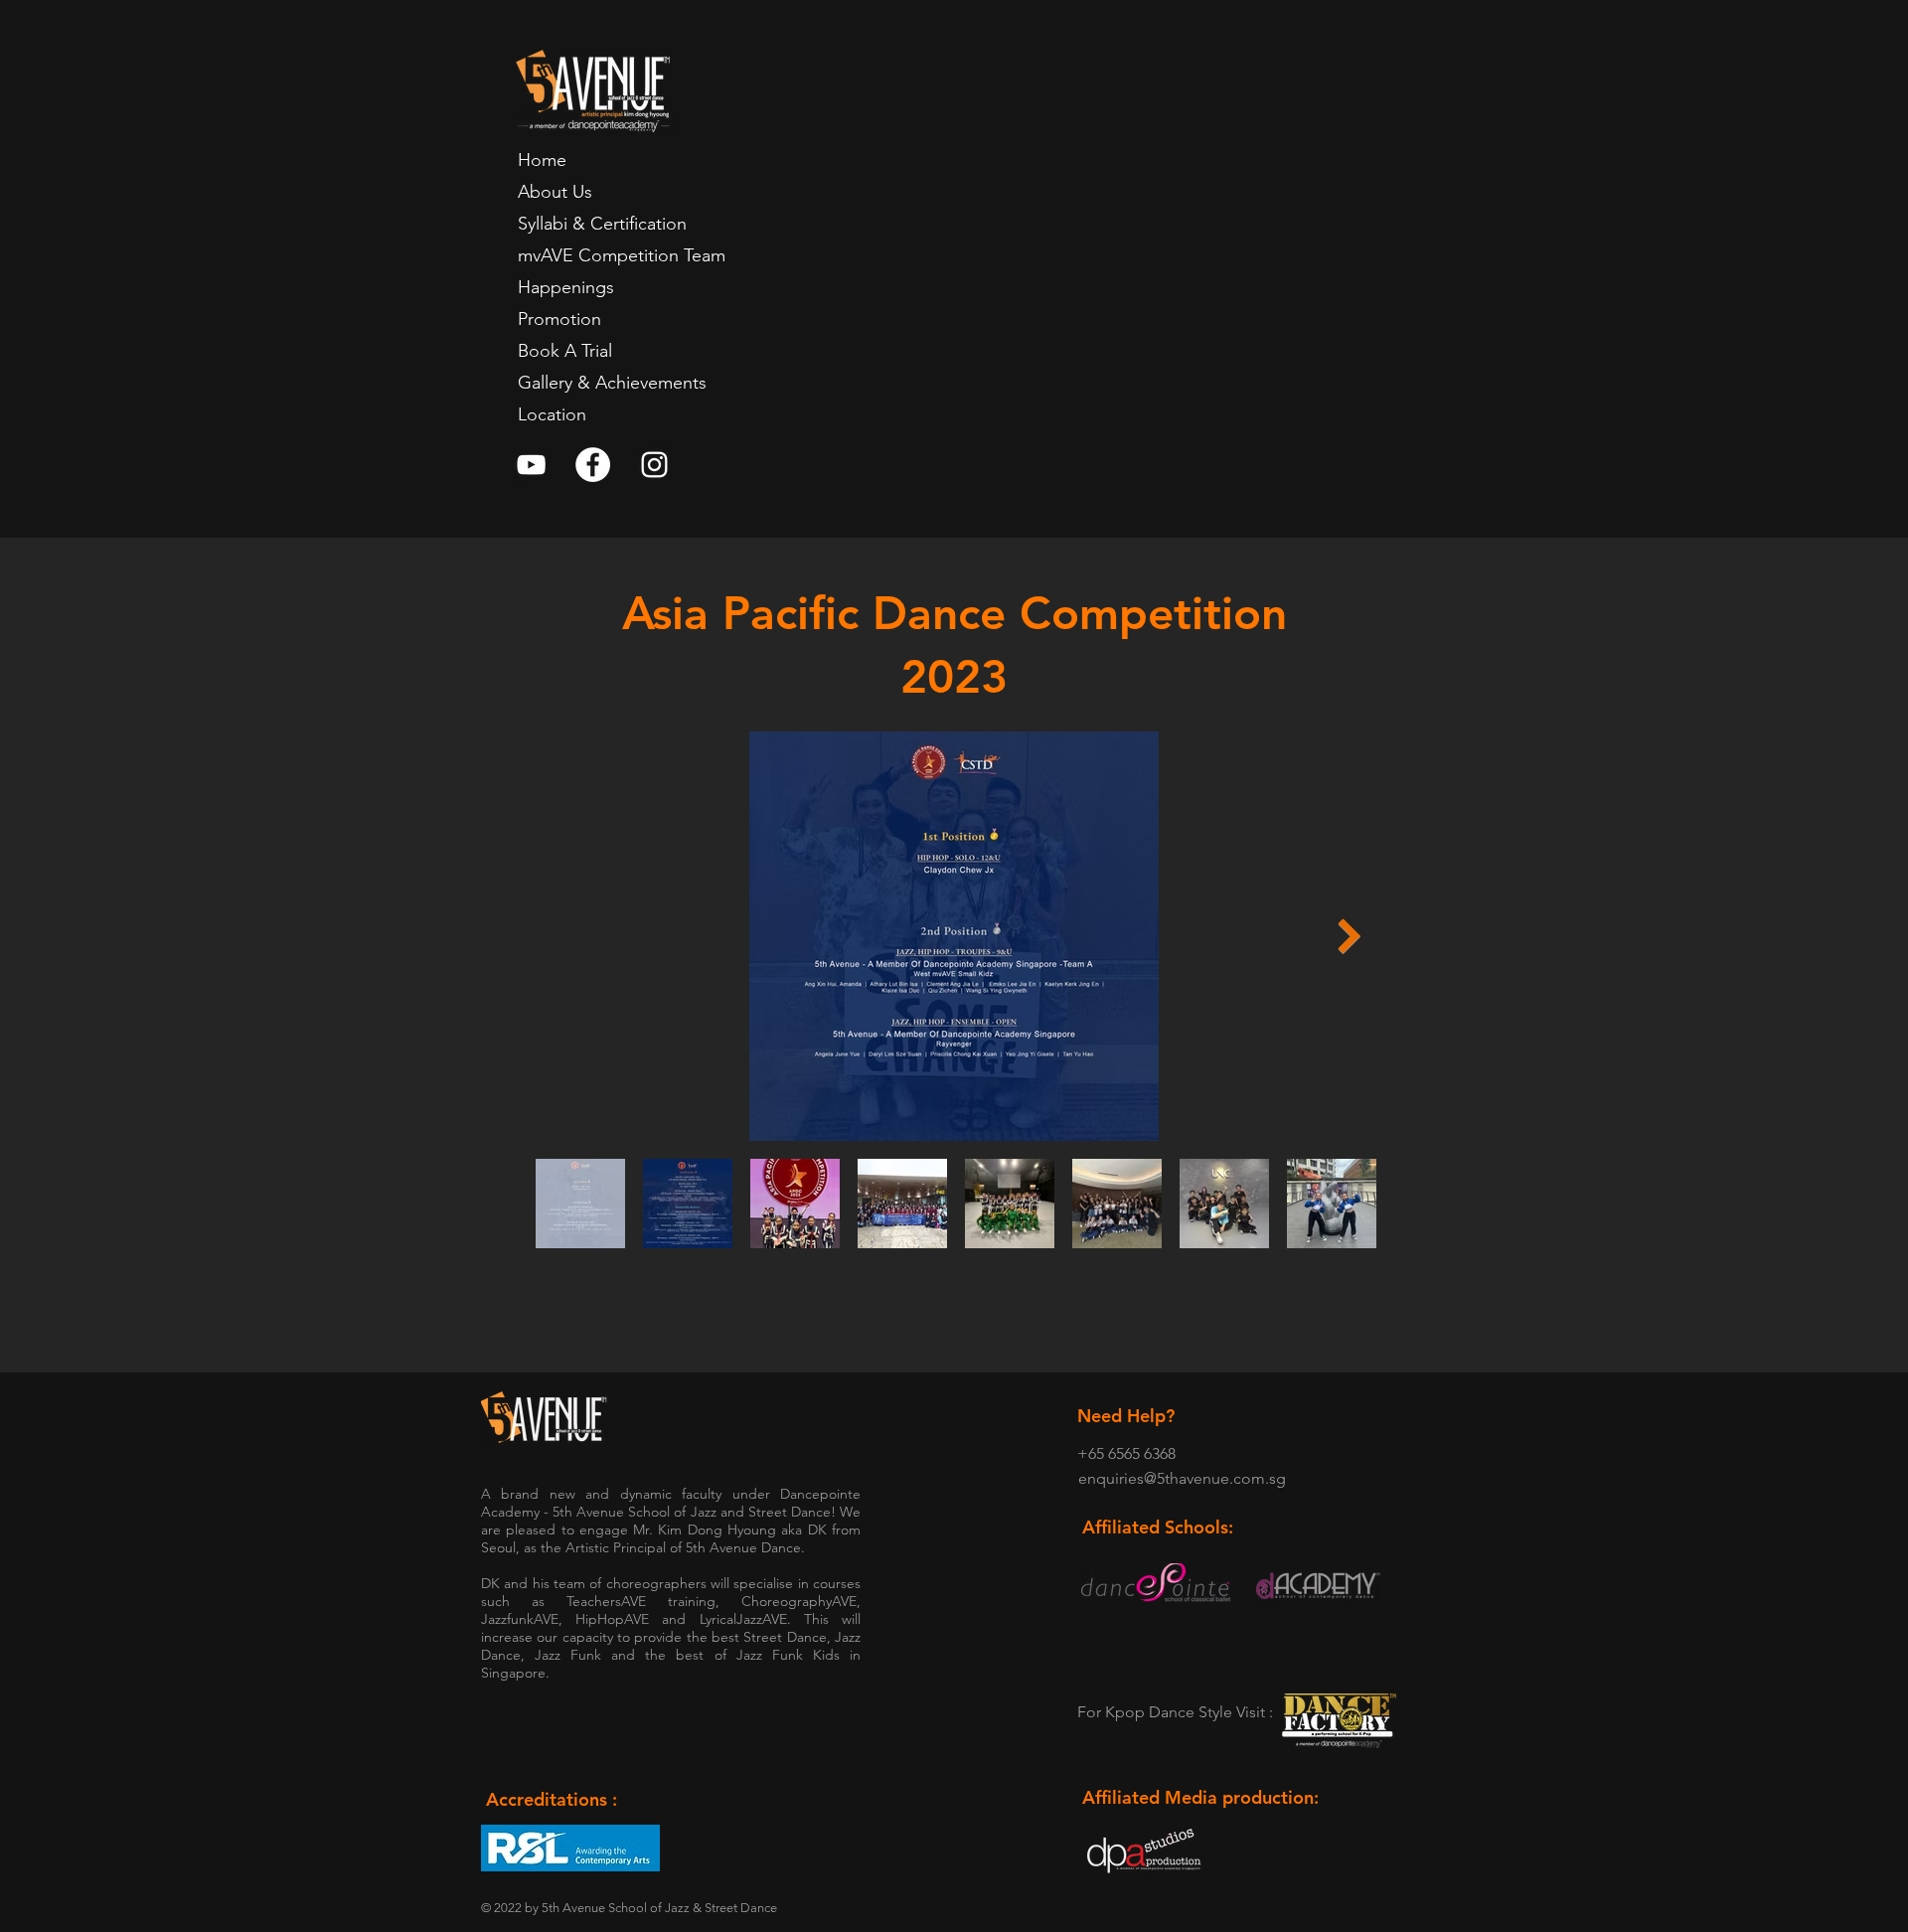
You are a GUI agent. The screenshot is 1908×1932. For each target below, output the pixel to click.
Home (542, 160)
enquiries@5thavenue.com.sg (1182, 1478)
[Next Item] (1349, 936)
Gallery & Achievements (612, 383)
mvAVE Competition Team (622, 255)
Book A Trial (565, 351)
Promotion (559, 319)
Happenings (566, 287)
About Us (555, 192)
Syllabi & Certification (602, 224)
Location (552, 414)
